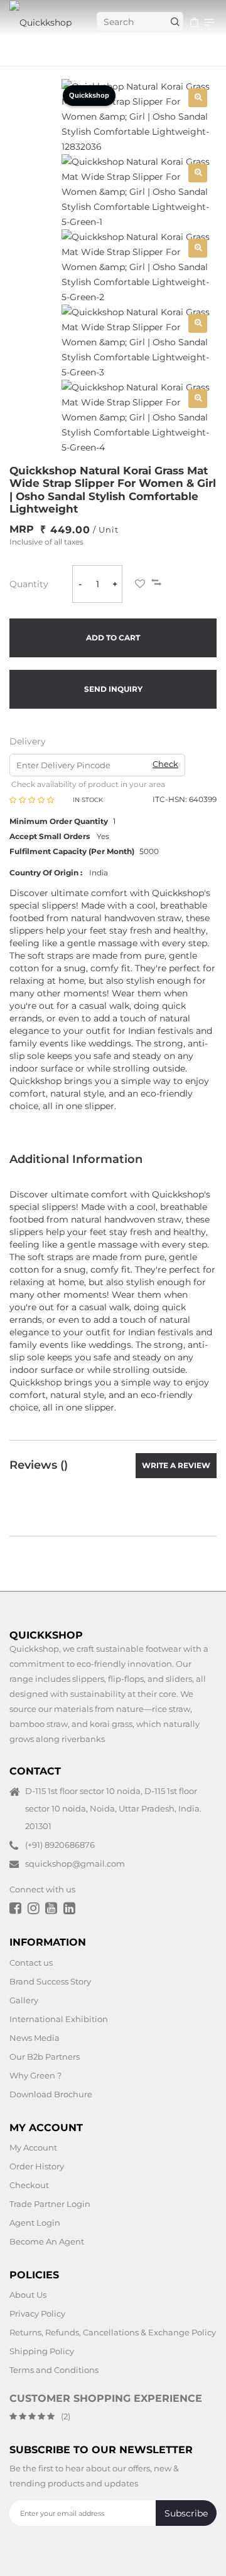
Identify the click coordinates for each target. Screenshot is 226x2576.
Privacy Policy (37, 2313)
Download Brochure (51, 2094)
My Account (33, 2147)
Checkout (29, 2185)
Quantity (29, 584)
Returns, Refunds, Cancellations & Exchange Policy (113, 2332)
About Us (28, 2295)
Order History (37, 2166)
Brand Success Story (50, 1981)
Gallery (24, 2000)
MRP (22, 529)
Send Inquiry (113, 689)
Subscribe (186, 2513)
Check (165, 764)
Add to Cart (113, 638)
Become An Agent (47, 2241)
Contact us (31, 1963)
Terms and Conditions (54, 2370)
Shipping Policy (42, 2351)
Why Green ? (35, 2075)
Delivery (28, 741)
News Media (35, 2038)
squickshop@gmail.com (75, 1864)
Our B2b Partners (45, 2057)
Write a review (176, 1465)
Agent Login (35, 2223)
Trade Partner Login (50, 2204)
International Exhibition (59, 2019)
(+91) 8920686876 (60, 1845)
